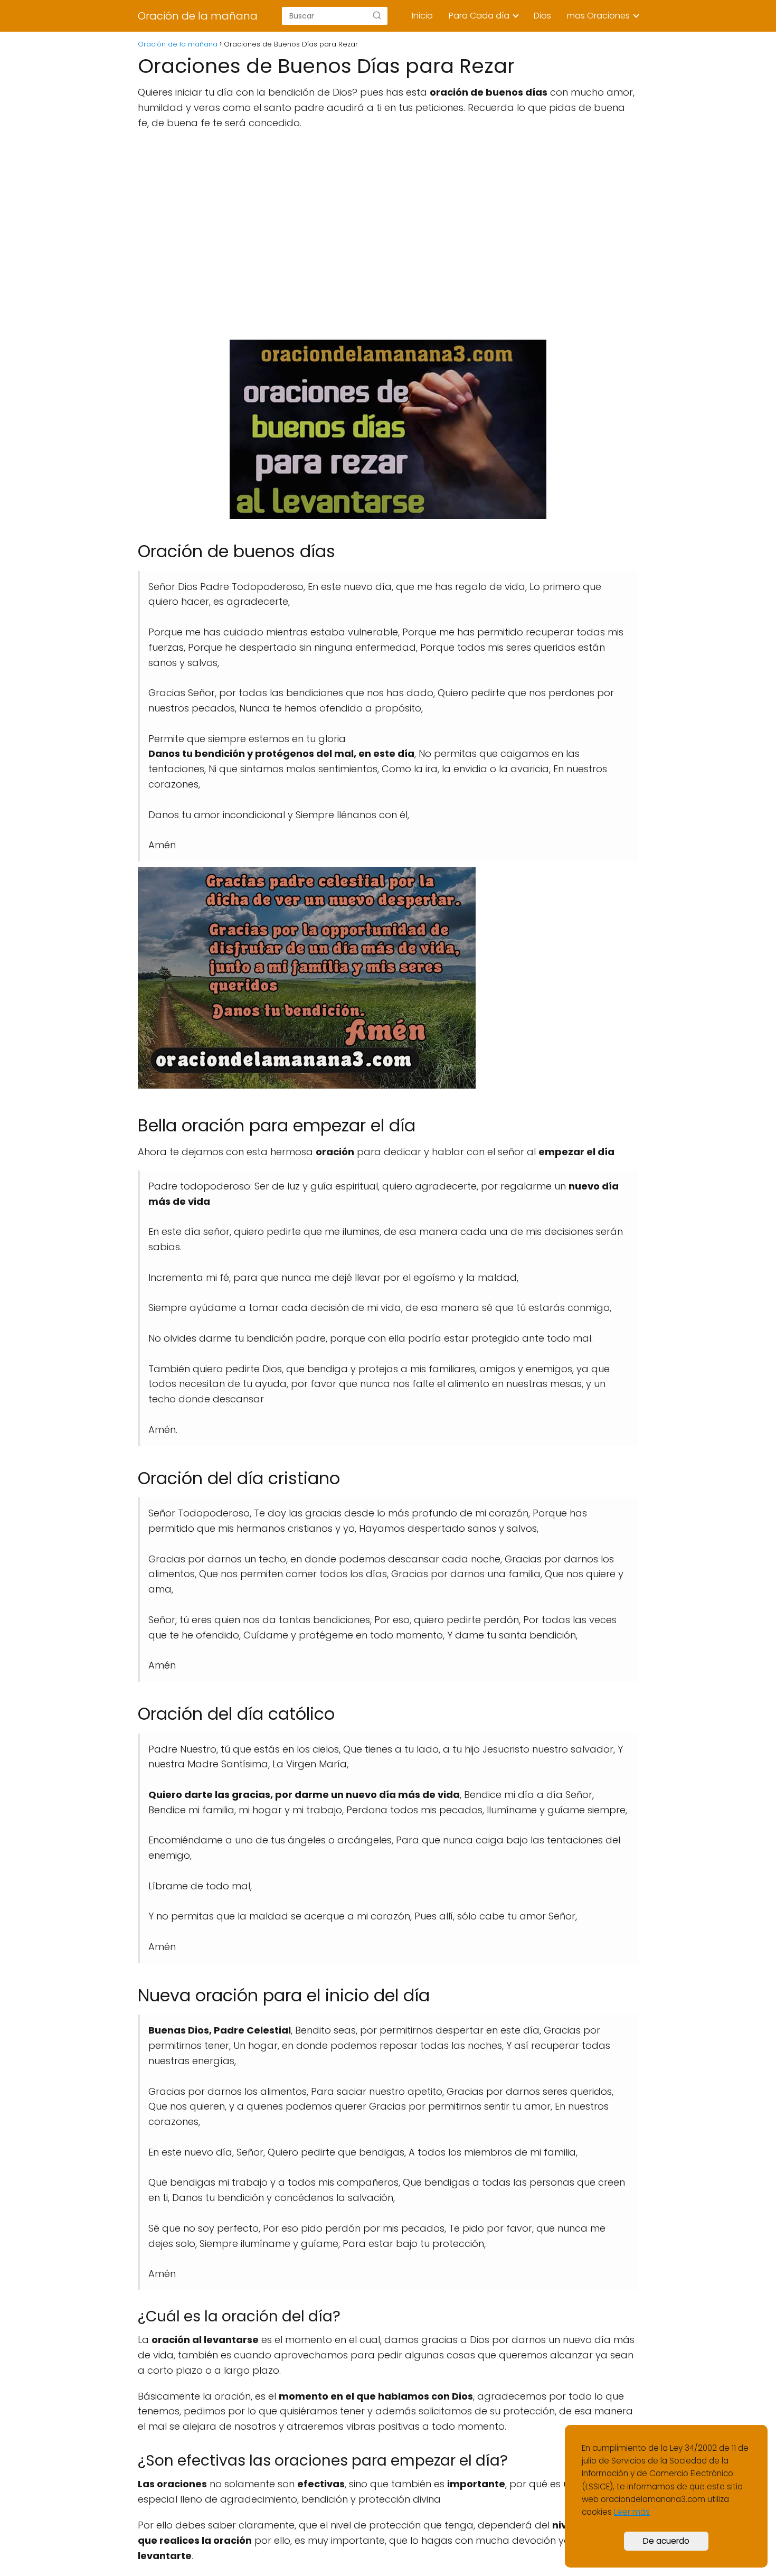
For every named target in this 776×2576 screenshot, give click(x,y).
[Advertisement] (388, 235)
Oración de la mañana (198, 16)
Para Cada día (479, 16)
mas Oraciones (598, 16)
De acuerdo (666, 2541)
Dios (542, 16)
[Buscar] (377, 15)
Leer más (632, 2512)
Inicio (422, 16)
